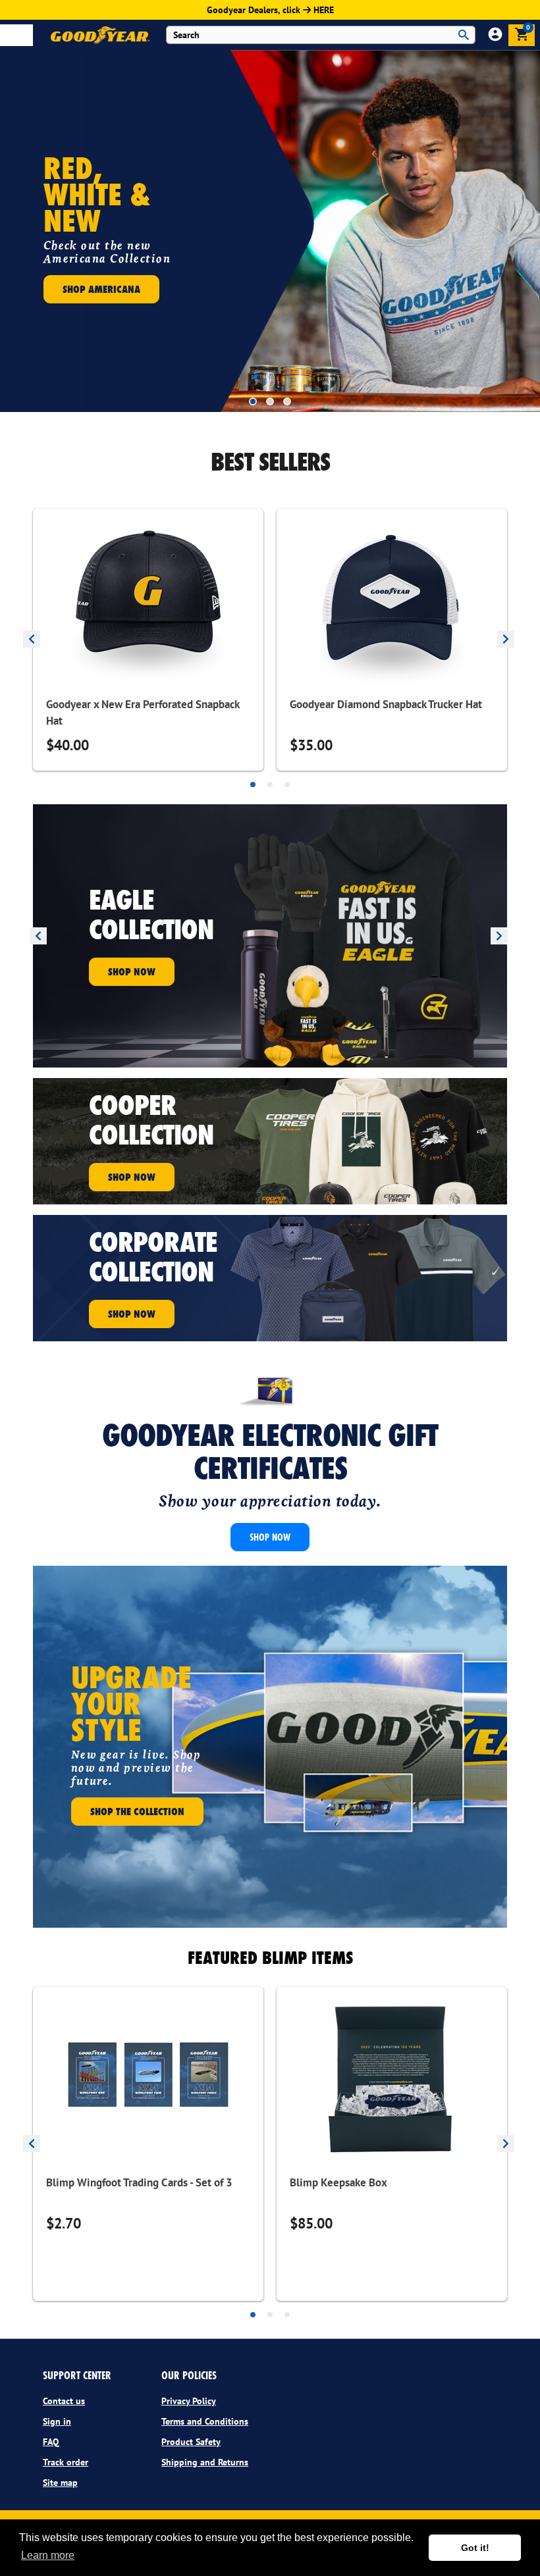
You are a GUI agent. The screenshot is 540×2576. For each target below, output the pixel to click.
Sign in (57, 2421)
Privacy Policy (189, 2401)
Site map (60, 2483)
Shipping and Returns (205, 2462)
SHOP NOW (132, 971)
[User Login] (495, 37)
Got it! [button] (475, 2548)
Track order (66, 2462)
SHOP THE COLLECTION (137, 1811)
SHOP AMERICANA (101, 289)
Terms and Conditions (205, 2421)
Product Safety (191, 2442)
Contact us (64, 2401)
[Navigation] (16, 35)
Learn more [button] (48, 2555)
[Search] (464, 35)
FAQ (51, 2442)
